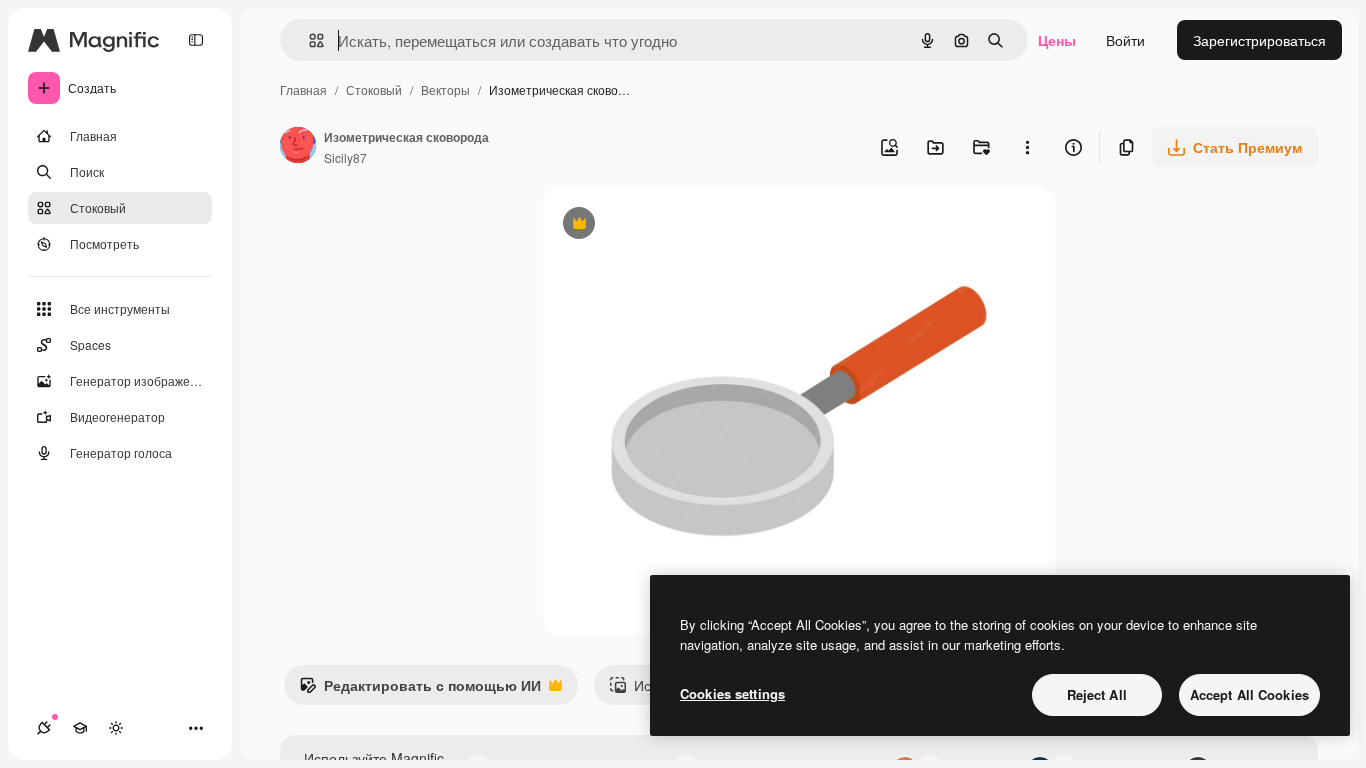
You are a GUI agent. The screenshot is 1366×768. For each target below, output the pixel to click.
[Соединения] (44, 728)
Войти (1125, 40)
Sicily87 (345, 157)
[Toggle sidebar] (196, 40)
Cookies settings (732, 693)
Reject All (1097, 694)
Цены (1057, 40)
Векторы (445, 89)
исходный (677, 225)
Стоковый (374, 89)
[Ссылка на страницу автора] (298, 147)
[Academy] (80, 728)
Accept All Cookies (1249, 694)
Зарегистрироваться (1259, 40)
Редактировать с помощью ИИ (420, 690)
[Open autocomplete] (308, 40)
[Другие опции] (1027, 147)
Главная (303, 89)
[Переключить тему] (116, 728)
